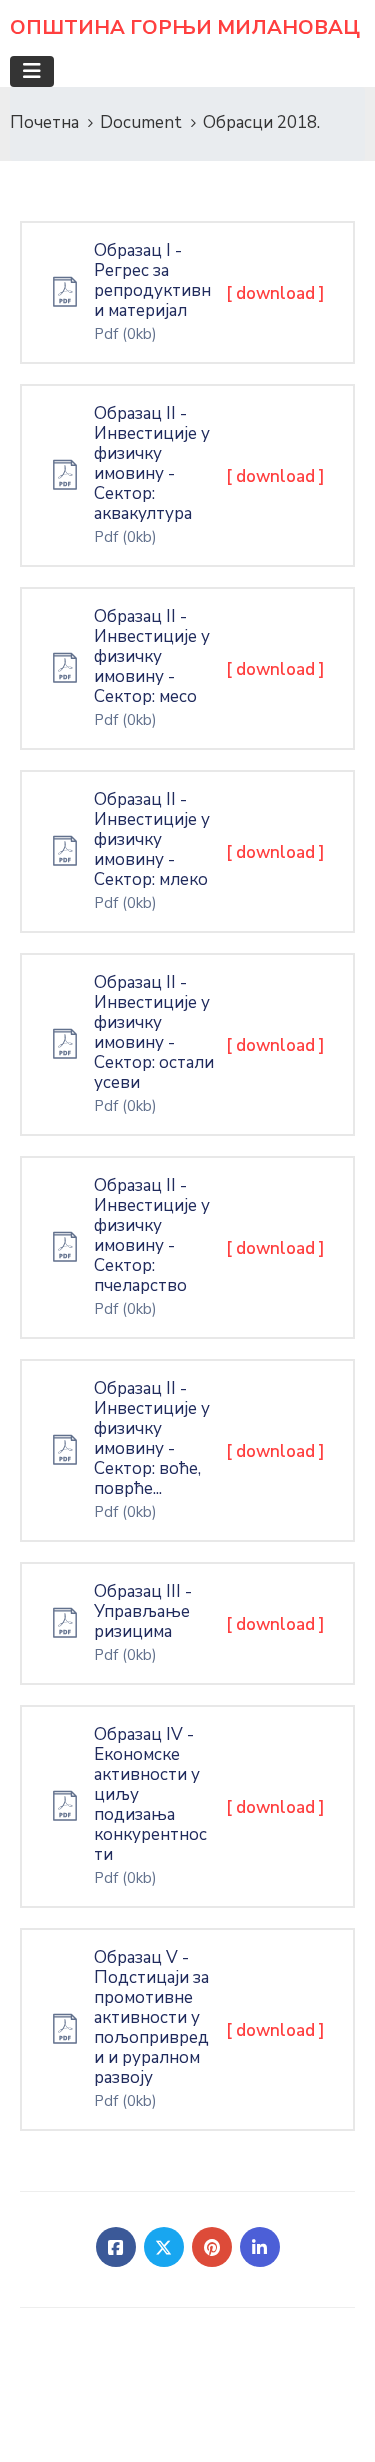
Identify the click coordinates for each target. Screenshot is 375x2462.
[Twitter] (164, 2247)
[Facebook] (116, 2247)
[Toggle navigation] (32, 71)
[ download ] (275, 293)
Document (141, 122)
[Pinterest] (212, 2247)
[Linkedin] (260, 2247)
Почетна (44, 122)
